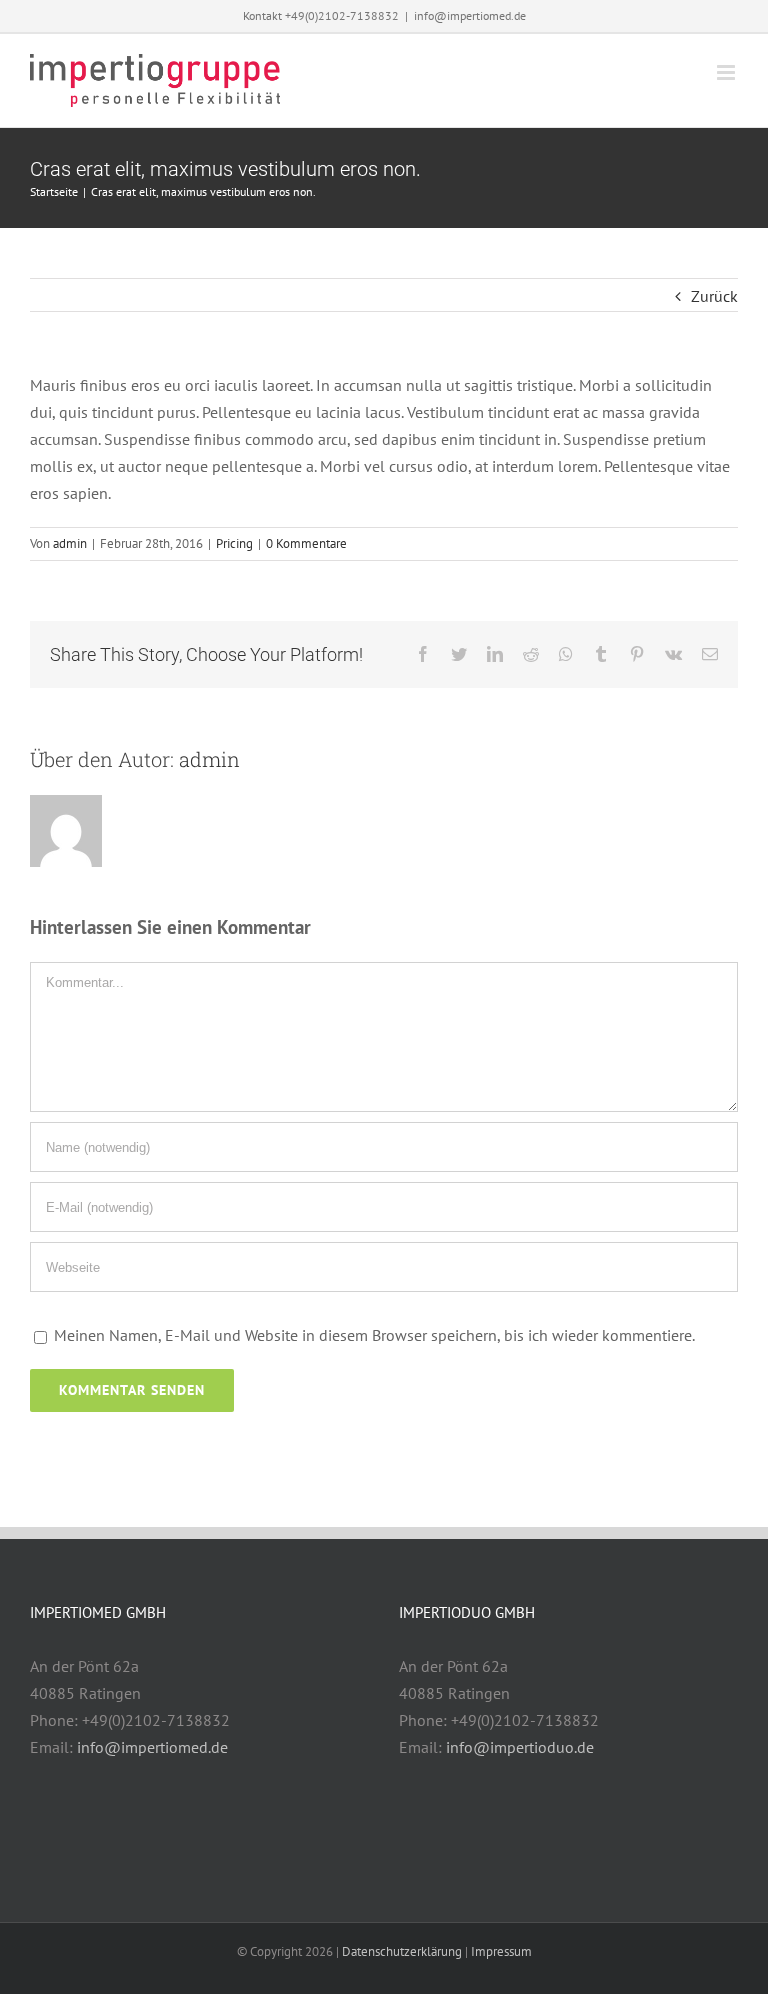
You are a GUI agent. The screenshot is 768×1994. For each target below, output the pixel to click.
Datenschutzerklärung (402, 1951)
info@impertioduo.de (520, 1747)
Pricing (234, 543)
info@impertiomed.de (470, 15)
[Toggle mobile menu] (727, 72)
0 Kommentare (306, 543)
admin (70, 543)
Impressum (501, 1951)
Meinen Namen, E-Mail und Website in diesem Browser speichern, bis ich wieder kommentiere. (374, 1335)
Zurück (714, 296)
